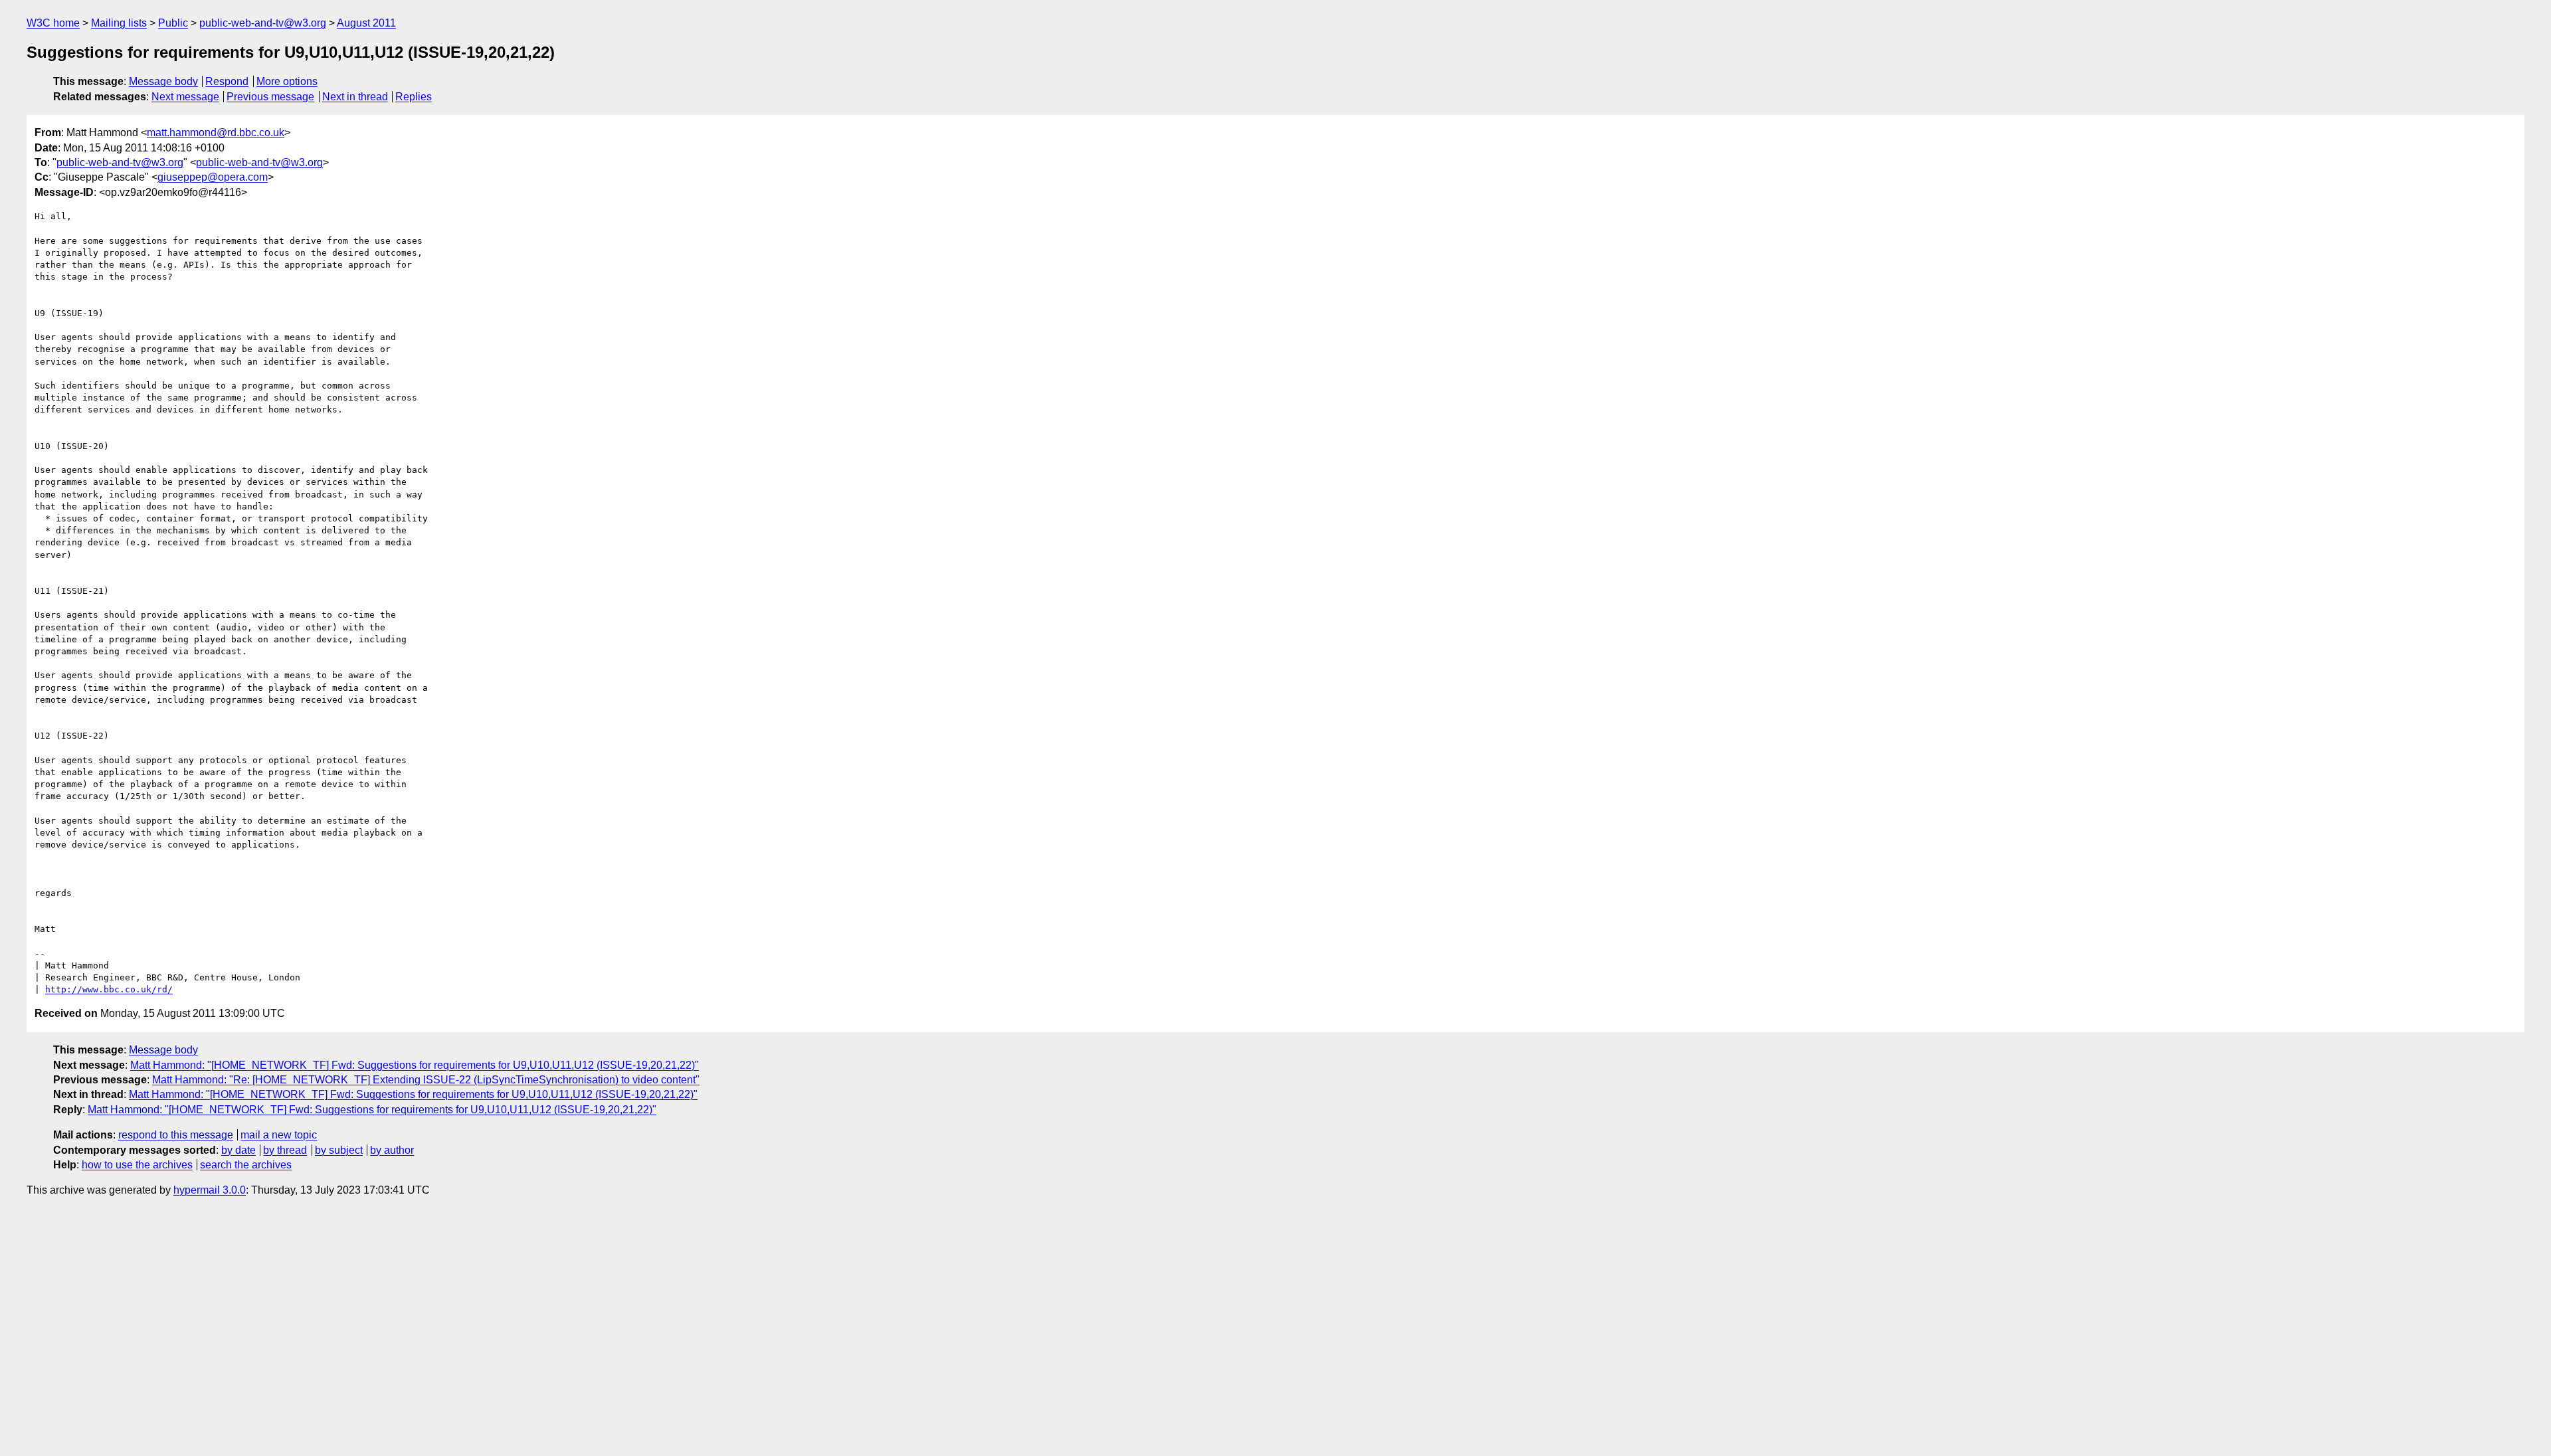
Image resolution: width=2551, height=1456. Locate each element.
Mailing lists (119, 23)
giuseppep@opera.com (213, 177)
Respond (227, 81)
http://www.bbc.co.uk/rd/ (109, 989)
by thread (285, 1150)
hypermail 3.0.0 (210, 1190)
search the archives (246, 1165)
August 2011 (366, 23)
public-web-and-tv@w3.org (263, 23)
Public (173, 23)
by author (392, 1150)
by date (238, 1150)
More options (287, 81)
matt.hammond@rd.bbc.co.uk (216, 133)
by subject (339, 1150)
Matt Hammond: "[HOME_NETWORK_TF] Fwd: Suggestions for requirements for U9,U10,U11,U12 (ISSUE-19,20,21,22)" (415, 1065)
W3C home (53, 23)
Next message (185, 97)
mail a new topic (279, 1135)
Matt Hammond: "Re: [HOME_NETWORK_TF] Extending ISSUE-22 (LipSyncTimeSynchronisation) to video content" (426, 1080)
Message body (163, 81)
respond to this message (176, 1135)
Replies (414, 97)
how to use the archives (137, 1165)
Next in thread (355, 97)
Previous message (270, 97)
